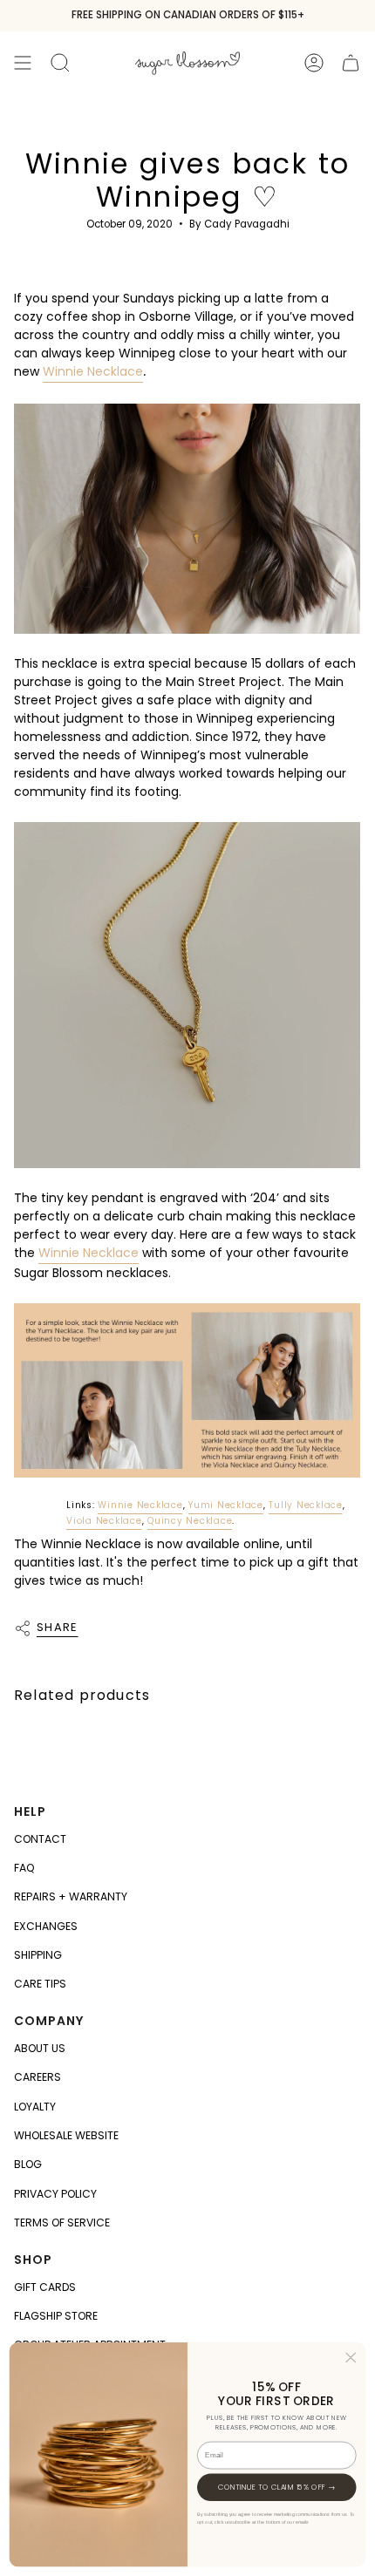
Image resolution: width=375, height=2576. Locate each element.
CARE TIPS (40, 1984)
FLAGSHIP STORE (56, 2316)
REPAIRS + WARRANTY (71, 1896)
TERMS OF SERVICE (62, 2223)
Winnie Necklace (93, 371)
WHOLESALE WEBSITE (66, 2135)
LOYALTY (35, 2107)
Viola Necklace (104, 1521)
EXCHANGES (46, 1926)
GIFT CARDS (45, 2287)
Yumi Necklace (226, 1505)
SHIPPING (38, 1955)
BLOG (28, 2164)
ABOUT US (40, 2048)
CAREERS (37, 2077)
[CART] (351, 62)
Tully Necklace (306, 1505)
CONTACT (40, 1839)
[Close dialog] (351, 2357)
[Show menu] (23, 62)
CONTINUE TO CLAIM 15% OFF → (277, 2487)
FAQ (24, 1868)
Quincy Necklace (190, 1521)
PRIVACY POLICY (55, 2194)
